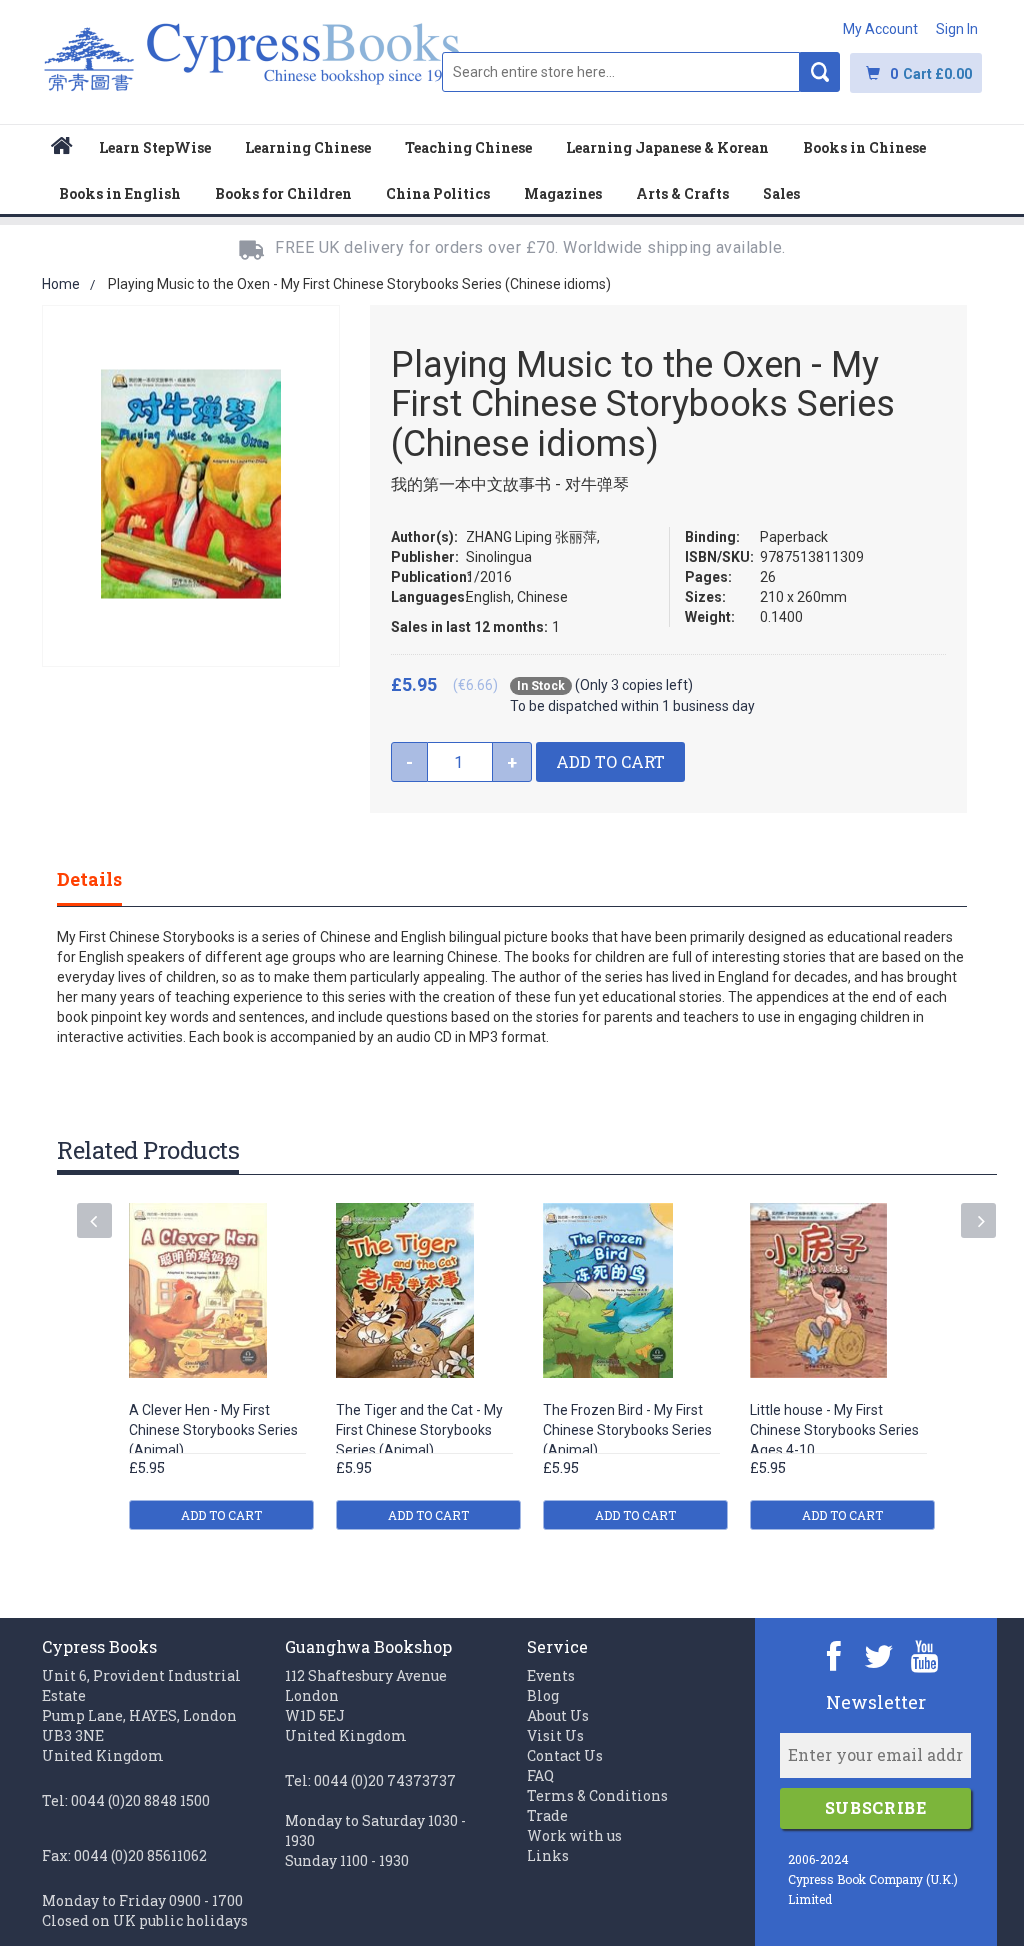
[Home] (62, 148)
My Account (880, 29)
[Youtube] (924, 1655)
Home (61, 284)
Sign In (957, 29)
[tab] (109, 879)
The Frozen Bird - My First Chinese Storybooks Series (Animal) (627, 1430)
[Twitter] (879, 1655)
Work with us (574, 1835)
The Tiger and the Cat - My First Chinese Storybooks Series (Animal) (419, 1430)
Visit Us (555, 1735)
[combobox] (621, 72)
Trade (547, 1815)
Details (89, 879)
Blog (543, 1695)
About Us (558, 1715)
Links (548, 1855)
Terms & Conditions (597, 1795)
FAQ (540, 1775)
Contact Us (565, 1755)
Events (551, 1675)
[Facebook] (834, 1655)
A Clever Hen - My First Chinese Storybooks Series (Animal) (213, 1430)
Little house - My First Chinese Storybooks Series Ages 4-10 (834, 1430)
